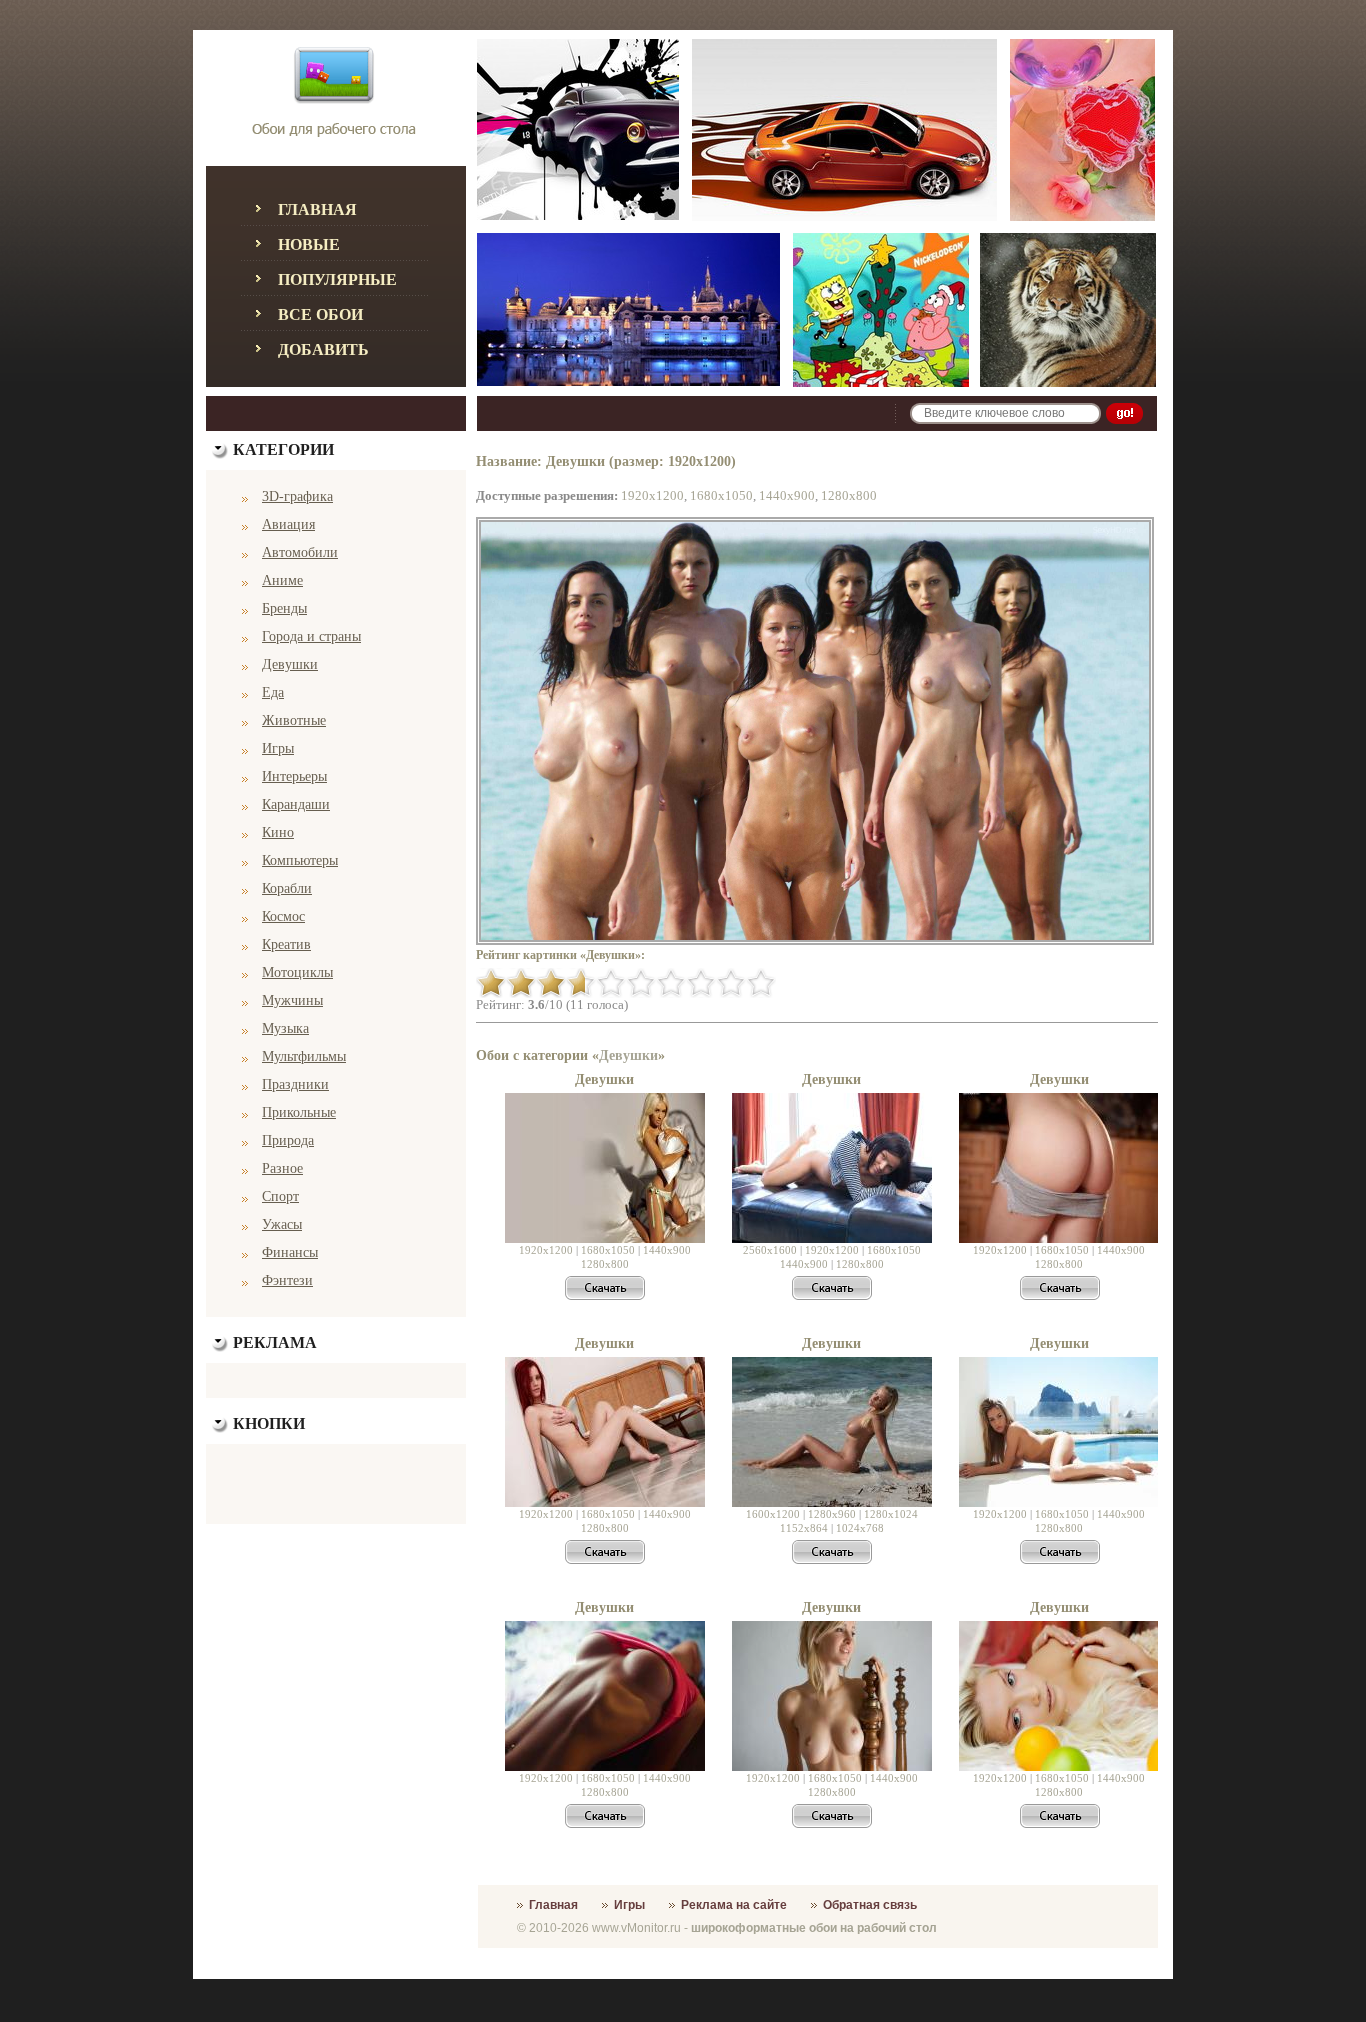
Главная (317, 209)
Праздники (295, 1084)
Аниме (282, 580)
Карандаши (296, 804)
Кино (278, 832)
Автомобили (300, 552)
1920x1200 (652, 495)
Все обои (320, 314)
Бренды (284, 608)
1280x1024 (891, 1514)
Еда (273, 692)
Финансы (290, 1252)
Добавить (323, 349)
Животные (294, 720)
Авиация (288, 524)
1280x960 (832, 1514)
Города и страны (311, 636)
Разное (282, 1168)
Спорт (280, 1196)
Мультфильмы (304, 1056)
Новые (309, 244)
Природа (288, 1140)
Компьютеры (300, 860)
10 (761, 983)
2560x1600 (770, 1250)
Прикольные (299, 1112)
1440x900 (787, 495)
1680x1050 (721, 495)
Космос (283, 916)
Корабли (287, 888)
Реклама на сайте (734, 1905)
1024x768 (860, 1528)
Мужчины (292, 1000)
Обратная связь (870, 1905)
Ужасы (282, 1224)
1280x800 (849, 495)
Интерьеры (294, 776)
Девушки (290, 664)
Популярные (337, 279)
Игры (278, 748)
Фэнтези (287, 1280)
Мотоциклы (297, 972)
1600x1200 (773, 1514)
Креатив (286, 944)
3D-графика (297, 496)
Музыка (285, 1028)
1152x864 (804, 1528)
